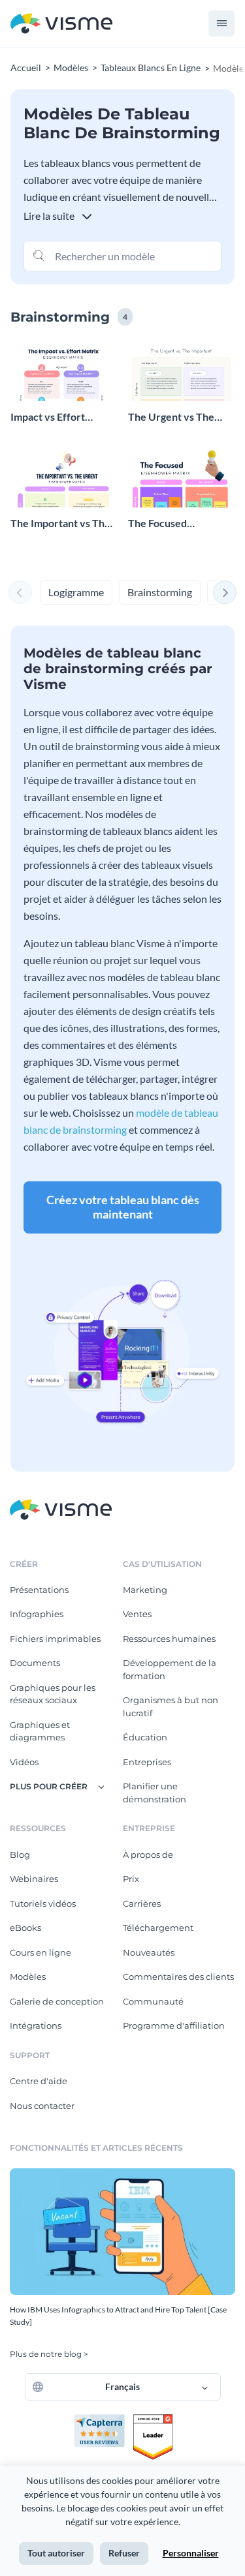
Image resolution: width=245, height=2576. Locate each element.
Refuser (124, 2553)
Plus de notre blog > (49, 2354)
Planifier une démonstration (155, 1793)
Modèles (28, 1977)
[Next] (225, 592)
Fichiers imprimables (55, 1639)
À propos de (148, 1855)
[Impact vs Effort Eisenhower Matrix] (64, 371)
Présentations (39, 1590)
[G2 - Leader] (153, 2419)
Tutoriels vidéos (43, 1903)
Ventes (137, 1614)
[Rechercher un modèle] (39, 255)
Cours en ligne (41, 1952)
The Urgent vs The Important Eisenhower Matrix (180, 417)
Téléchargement (158, 1928)
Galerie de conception (57, 2001)
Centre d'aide (39, 2081)
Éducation (145, 1737)
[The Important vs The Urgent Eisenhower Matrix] (64, 477)
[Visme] (61, 24)
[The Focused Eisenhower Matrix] (182, 477)
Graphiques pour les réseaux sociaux (53, 1694)
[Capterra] (103, 2419)
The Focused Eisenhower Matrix (173, 523)
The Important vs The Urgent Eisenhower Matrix (60, 523)
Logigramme (76, 592)
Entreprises (147, 1762)
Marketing (145, 1590)
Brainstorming (160, 592)
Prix (131, 1879)
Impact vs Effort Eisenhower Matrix (55, 417)
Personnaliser (191, 2553)
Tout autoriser (56, 2553)
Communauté (153, 2001)
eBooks (25, 1928)
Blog (20, 1855)
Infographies (37, 1614)
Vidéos (24, 1762)
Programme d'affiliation (174, 2025)
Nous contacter (42, 2106)
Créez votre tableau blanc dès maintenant (123, 1207)
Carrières (142, 1903)
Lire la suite (50, 216)
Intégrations (36, 2025)
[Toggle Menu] (221, 23)
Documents (35, 1663)
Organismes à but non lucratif (171, 1706)
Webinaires (34, 1879)
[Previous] (20, 592)
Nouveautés (149, 1952)
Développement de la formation (170, 1669)
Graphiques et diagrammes (40, 1731)
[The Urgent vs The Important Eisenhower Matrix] (182, 371)
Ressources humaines (169, 1639)
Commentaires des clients (178, 1977)
